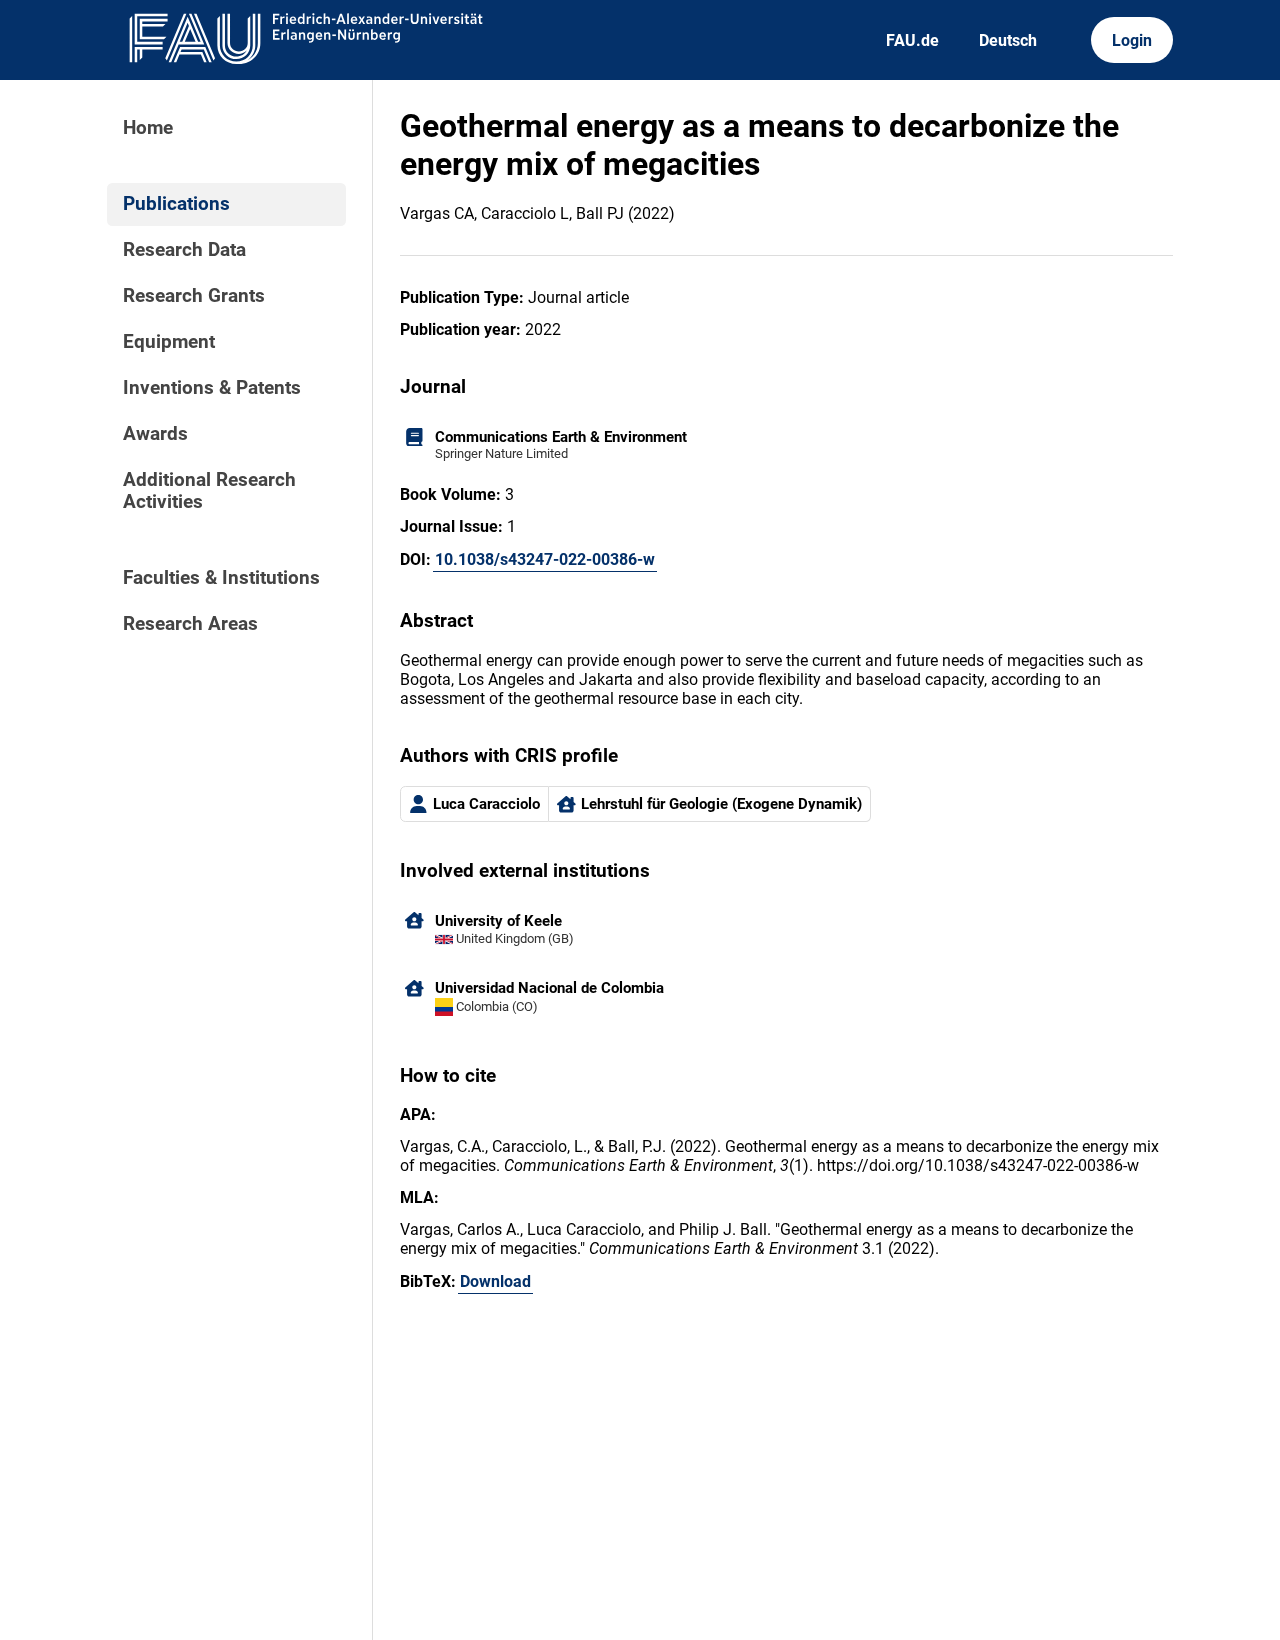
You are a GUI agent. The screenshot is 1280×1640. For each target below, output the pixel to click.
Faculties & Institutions (221, 578)
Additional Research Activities (209, 491)
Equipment (169, 342)
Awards (155, 434)
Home (148, 128)
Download (495, 1281)
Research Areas (190, 624)
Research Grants (194, 296)
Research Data (184, 250)
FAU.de (912, 40)
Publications (176, 204)
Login (1132, 40)
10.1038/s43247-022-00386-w (545, 559)
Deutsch (1008, 40)
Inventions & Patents (212, 388)
